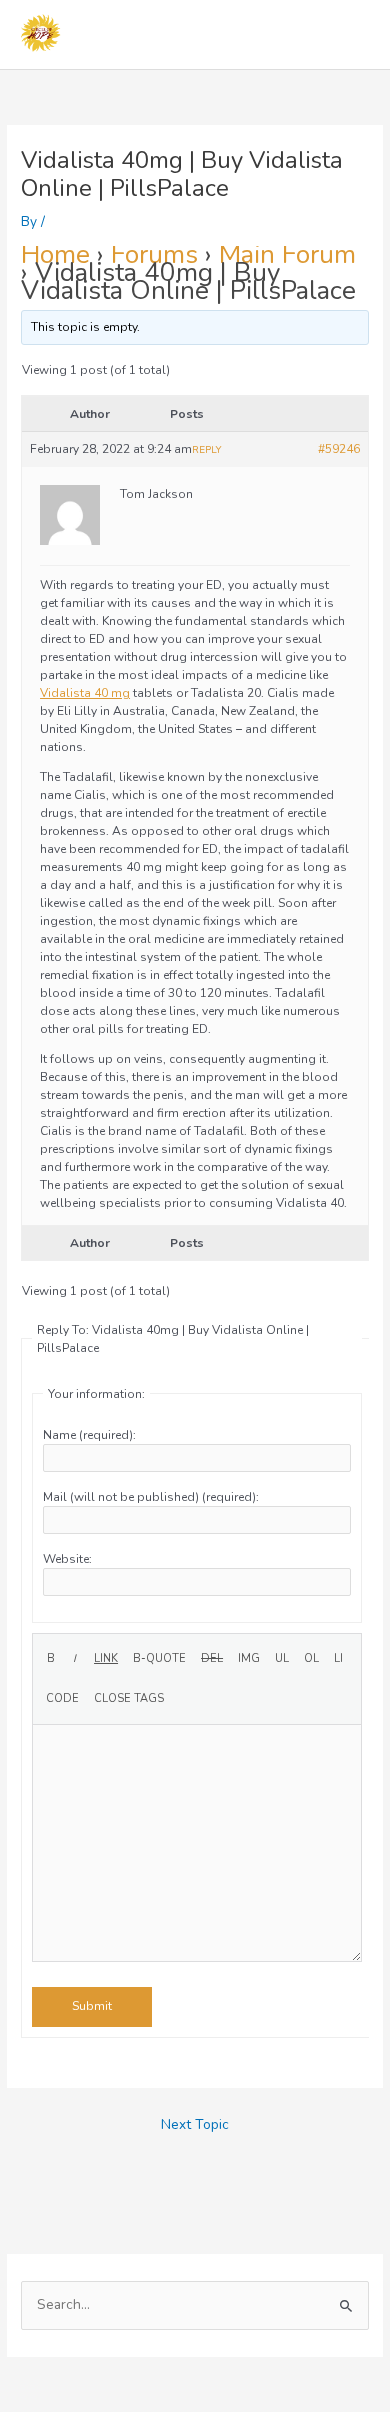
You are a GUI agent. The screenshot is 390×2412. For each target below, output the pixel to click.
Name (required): (89, 1435)
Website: (67, 1559)
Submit (92, 2006)
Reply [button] (206, 450)
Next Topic (195, 2124)
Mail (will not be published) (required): (151, 1497)
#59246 (339, 449)
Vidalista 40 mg (85, 693)
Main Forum (287, 254)
